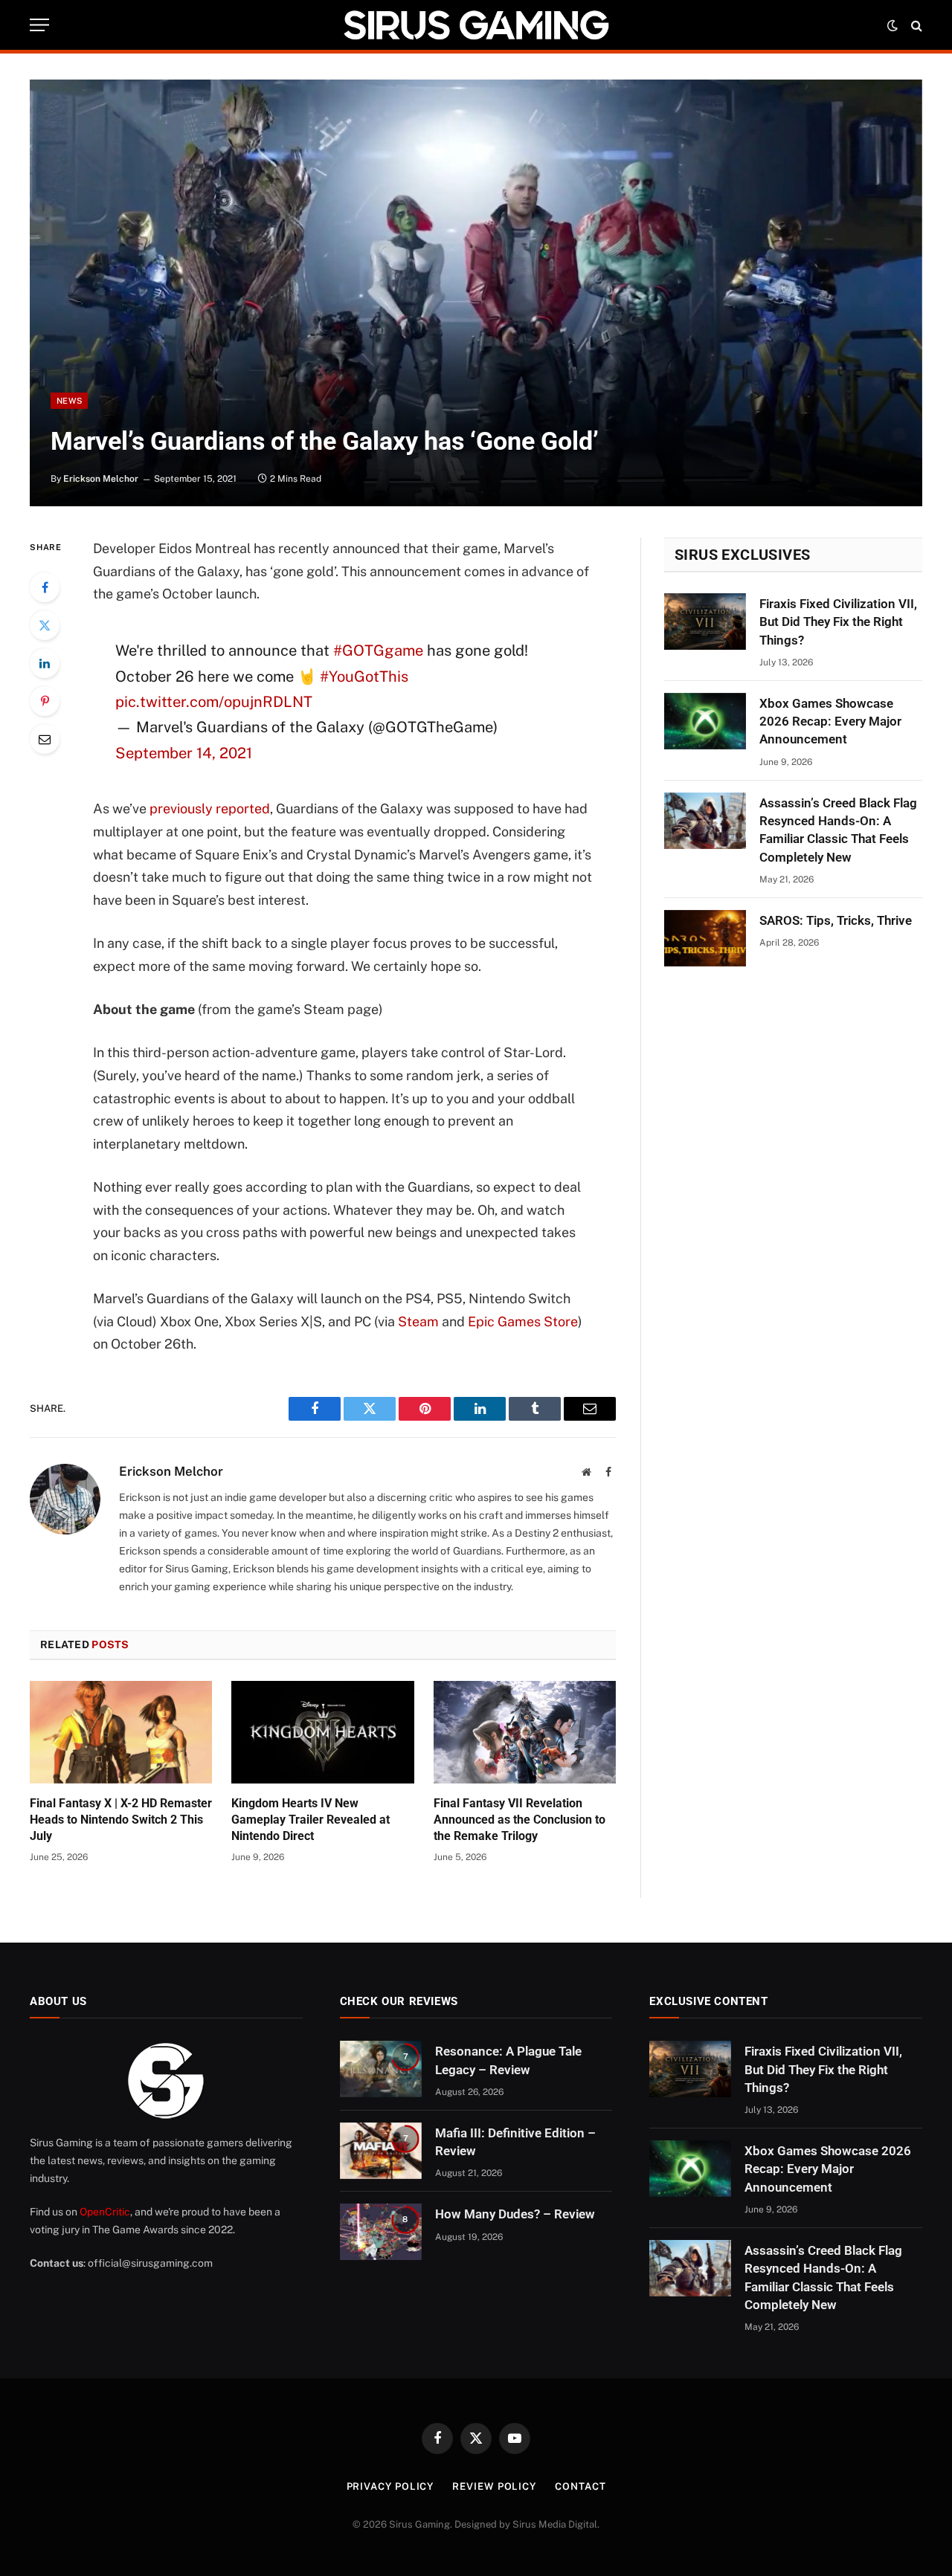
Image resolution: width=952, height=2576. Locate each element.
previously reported (210, 808)
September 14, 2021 (184, 753)
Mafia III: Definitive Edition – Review (515, 2142)
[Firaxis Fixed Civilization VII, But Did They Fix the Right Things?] (705, 622)
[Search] (915, 25)
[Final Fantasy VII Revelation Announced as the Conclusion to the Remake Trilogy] (525, 1732)
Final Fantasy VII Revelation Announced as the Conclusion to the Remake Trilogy (520, 1820)
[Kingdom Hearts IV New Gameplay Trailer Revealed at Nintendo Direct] (322, 1732)
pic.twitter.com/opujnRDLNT (214, 702)
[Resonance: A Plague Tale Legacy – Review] (381, 2069)
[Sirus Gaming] (476, 25)
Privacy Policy (390, 2486)
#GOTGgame (378, 651)
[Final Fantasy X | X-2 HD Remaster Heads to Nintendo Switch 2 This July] (121, 1732)
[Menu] (39, 25)
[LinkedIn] (45, 663)
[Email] (45, 739)
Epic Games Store (523, 1321)
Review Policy (494, 2486)
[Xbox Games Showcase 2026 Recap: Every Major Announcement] (705, 721)
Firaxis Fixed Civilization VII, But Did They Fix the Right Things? (838, 622)
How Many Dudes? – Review (515, 2214)
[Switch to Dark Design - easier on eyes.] (892, 25)
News (69, 401)
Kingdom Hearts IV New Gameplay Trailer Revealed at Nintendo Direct (311, 1820)
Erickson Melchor (101, 479)
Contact (580, 2486)
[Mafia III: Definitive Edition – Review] (381, 2151)
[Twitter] (45, 625)
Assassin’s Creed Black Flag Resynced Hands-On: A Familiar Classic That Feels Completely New (838, 830)
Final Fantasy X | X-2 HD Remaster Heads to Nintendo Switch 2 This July (121, 1820)
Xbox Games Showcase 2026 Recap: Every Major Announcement (830, 722)
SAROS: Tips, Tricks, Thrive (836, 920)
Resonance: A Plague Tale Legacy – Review (508, 2060)
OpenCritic (105, 2212)
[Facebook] (45, 587)
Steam (418, 1321)
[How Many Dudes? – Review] (381, 2232)
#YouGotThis (364, 677)
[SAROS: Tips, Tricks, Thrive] (705, 938)
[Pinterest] (45, 701)
